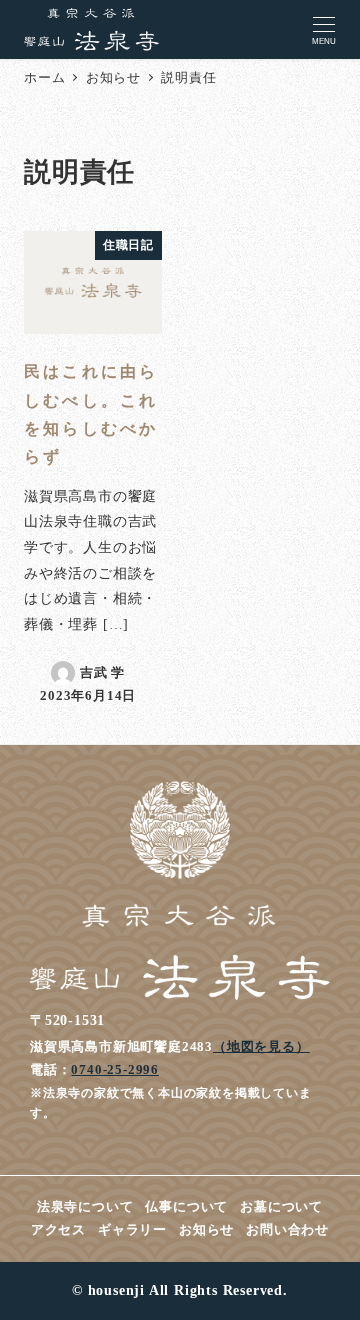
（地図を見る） (261, 1046)
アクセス (58, 1230)
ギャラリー (132, 1230)
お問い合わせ (287, 1230)
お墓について (281, 1207)
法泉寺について (85, 1207)
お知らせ (206, 1230)
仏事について (186, 1207)
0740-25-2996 (115, 1069)
